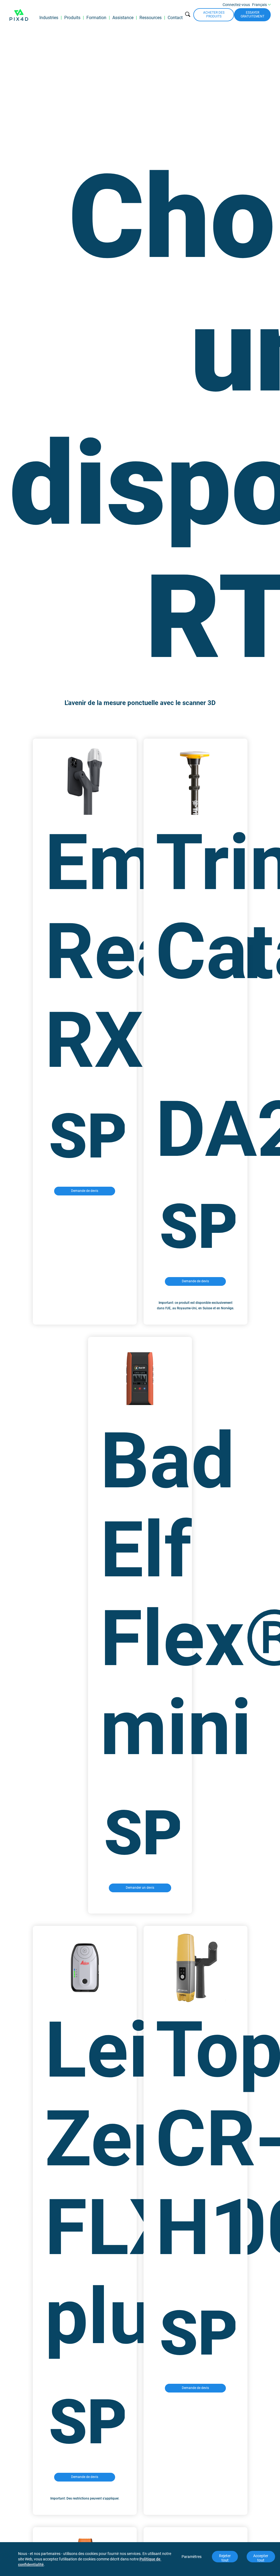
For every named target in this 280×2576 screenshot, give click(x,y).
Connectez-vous (236, 5)
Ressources (151, 18)
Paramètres (192, 2557)
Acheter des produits (214, 14)
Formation (96, 18)
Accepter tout (261, 2558)
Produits (72, 18)
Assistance (123, 18)
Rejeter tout (225, 2558)
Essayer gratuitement (253, 14)
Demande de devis (85, 1191)
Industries (49, 18)
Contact (175, 18)
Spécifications (87, 1136)
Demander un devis (140, 1888)
